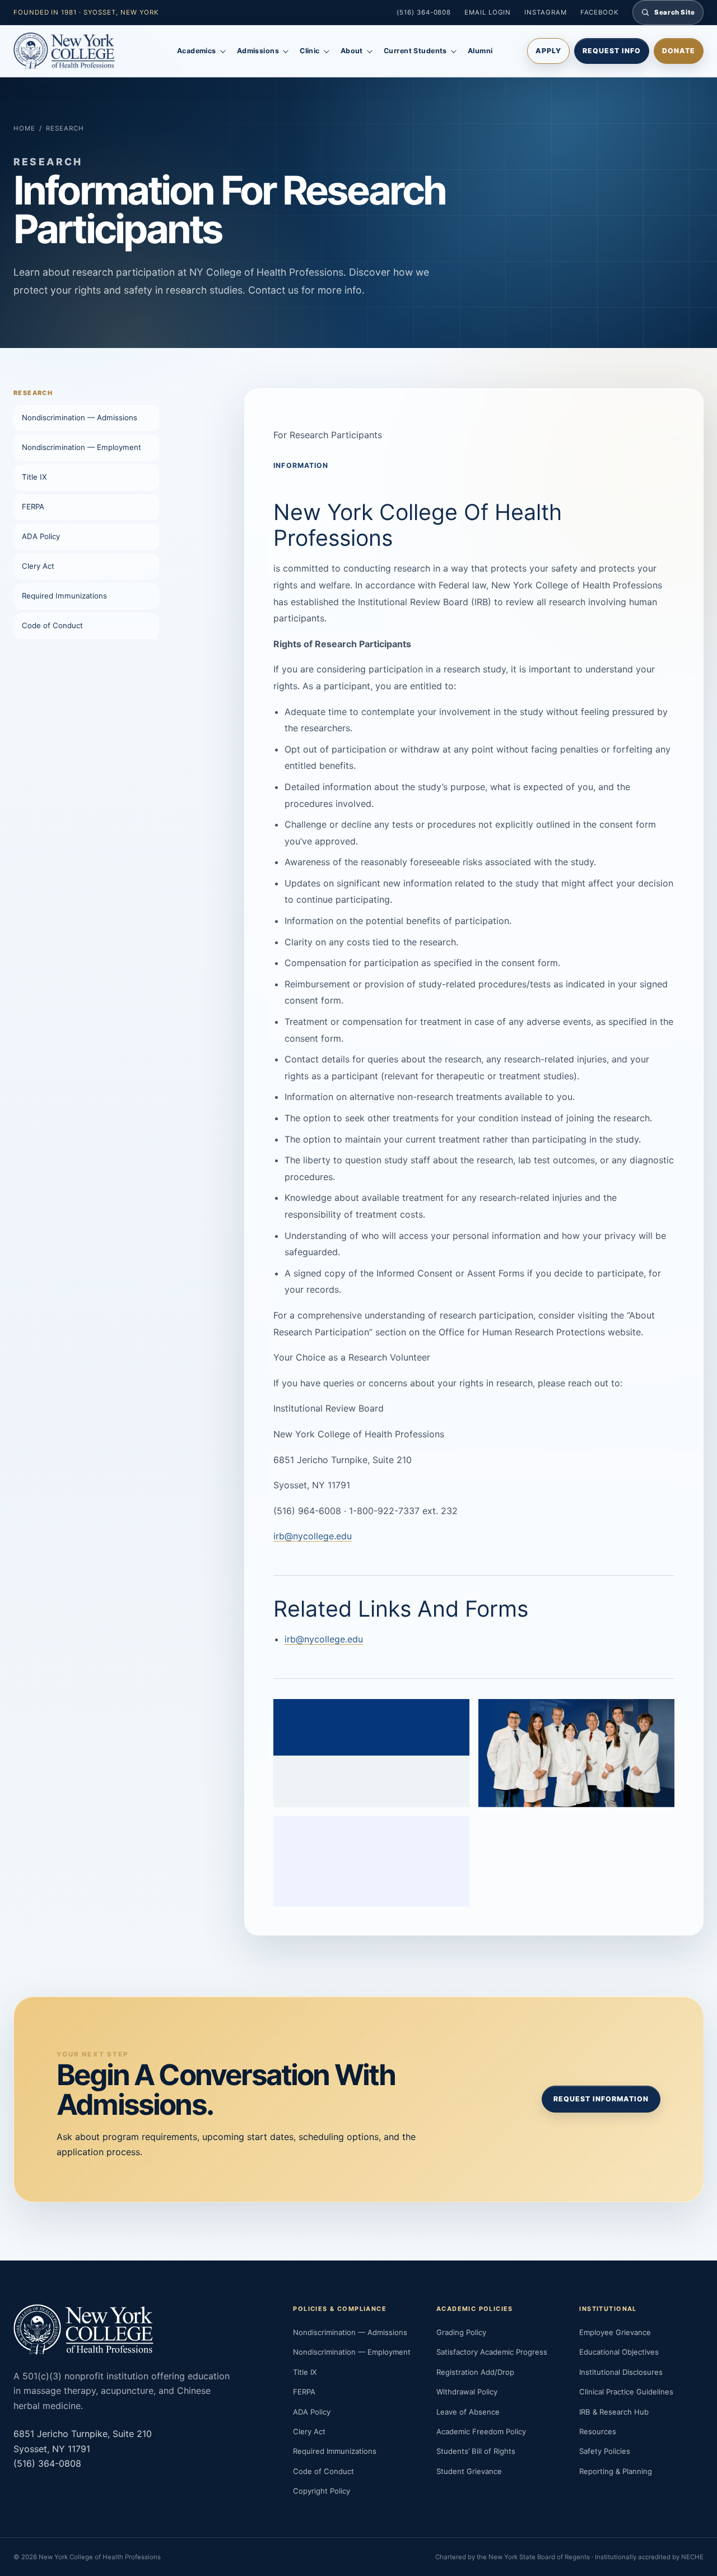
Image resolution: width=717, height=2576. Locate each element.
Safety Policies (605, 2451)
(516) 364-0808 (424, 12)
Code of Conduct (52, 625)
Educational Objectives (619, 2352)
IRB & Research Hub (614, 2412)
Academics (197, 51)
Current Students (415, 51)
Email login (488, 12)
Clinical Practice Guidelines (626, 2392)
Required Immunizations (64, 596)
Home (24, 128)
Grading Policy (461, 2332)
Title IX (34, 477)
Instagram (545, 12)
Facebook (600, 12)
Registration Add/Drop (475, 2372)
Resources (598, 2431)
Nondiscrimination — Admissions (80, 417)
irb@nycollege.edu (313, 1536)
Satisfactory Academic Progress (492, 2352)
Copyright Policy (322, 2491)
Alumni (480, 51)
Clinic (310, 51)
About (352, 51)
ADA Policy (41, 536)
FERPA (33, 507)
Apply (548, 51)
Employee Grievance (615, 2332)
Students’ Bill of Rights (476, 2451)
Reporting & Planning (616, 2471)
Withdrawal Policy (467, 2392)
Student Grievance (469, 2471)
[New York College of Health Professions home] (78, 51)
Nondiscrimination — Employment (82, 447)
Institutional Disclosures (621, 2372)
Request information (601, 2099)
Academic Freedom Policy (481, 2431)
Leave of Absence (468, 2412)
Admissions (258, 51)
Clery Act (38, 566)
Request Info (612, 51)
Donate (679, 51)
